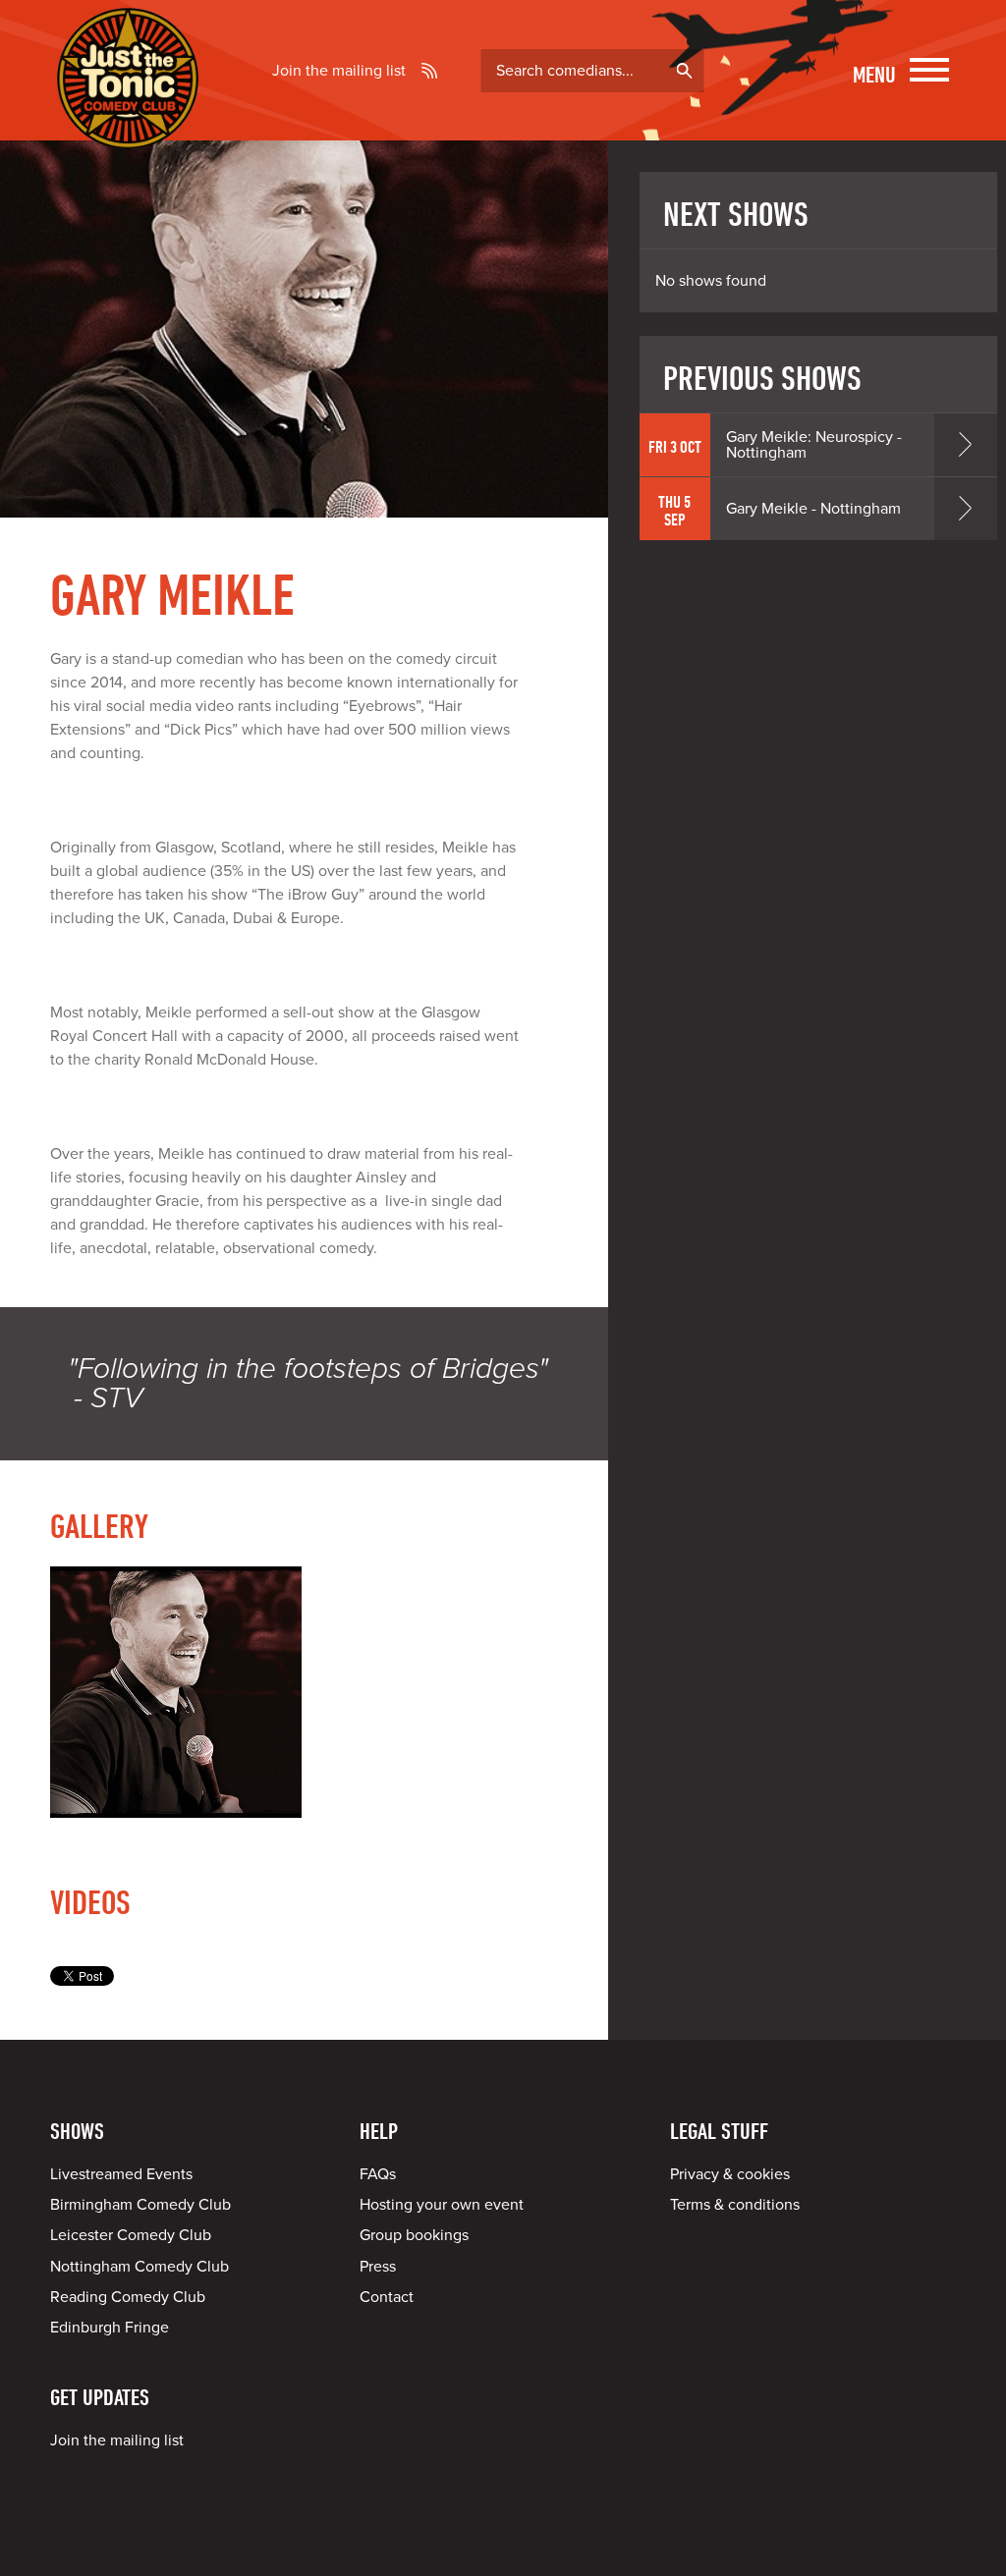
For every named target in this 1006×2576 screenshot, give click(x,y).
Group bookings (414, 2235)
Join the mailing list (339, 71)
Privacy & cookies (730, 2174)
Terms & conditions (735, 2205)
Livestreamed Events (121, 2174)
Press (378, 2267)
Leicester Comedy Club (131, 2235)
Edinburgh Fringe (110, 2328)
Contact (387, 2297)
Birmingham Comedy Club (140, 2205)
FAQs (378, 2174)
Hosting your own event (442, 2205)
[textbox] (592, 71)
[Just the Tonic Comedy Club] (128, 121)
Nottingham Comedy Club (140, 2267)
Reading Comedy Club (128, 2297)
